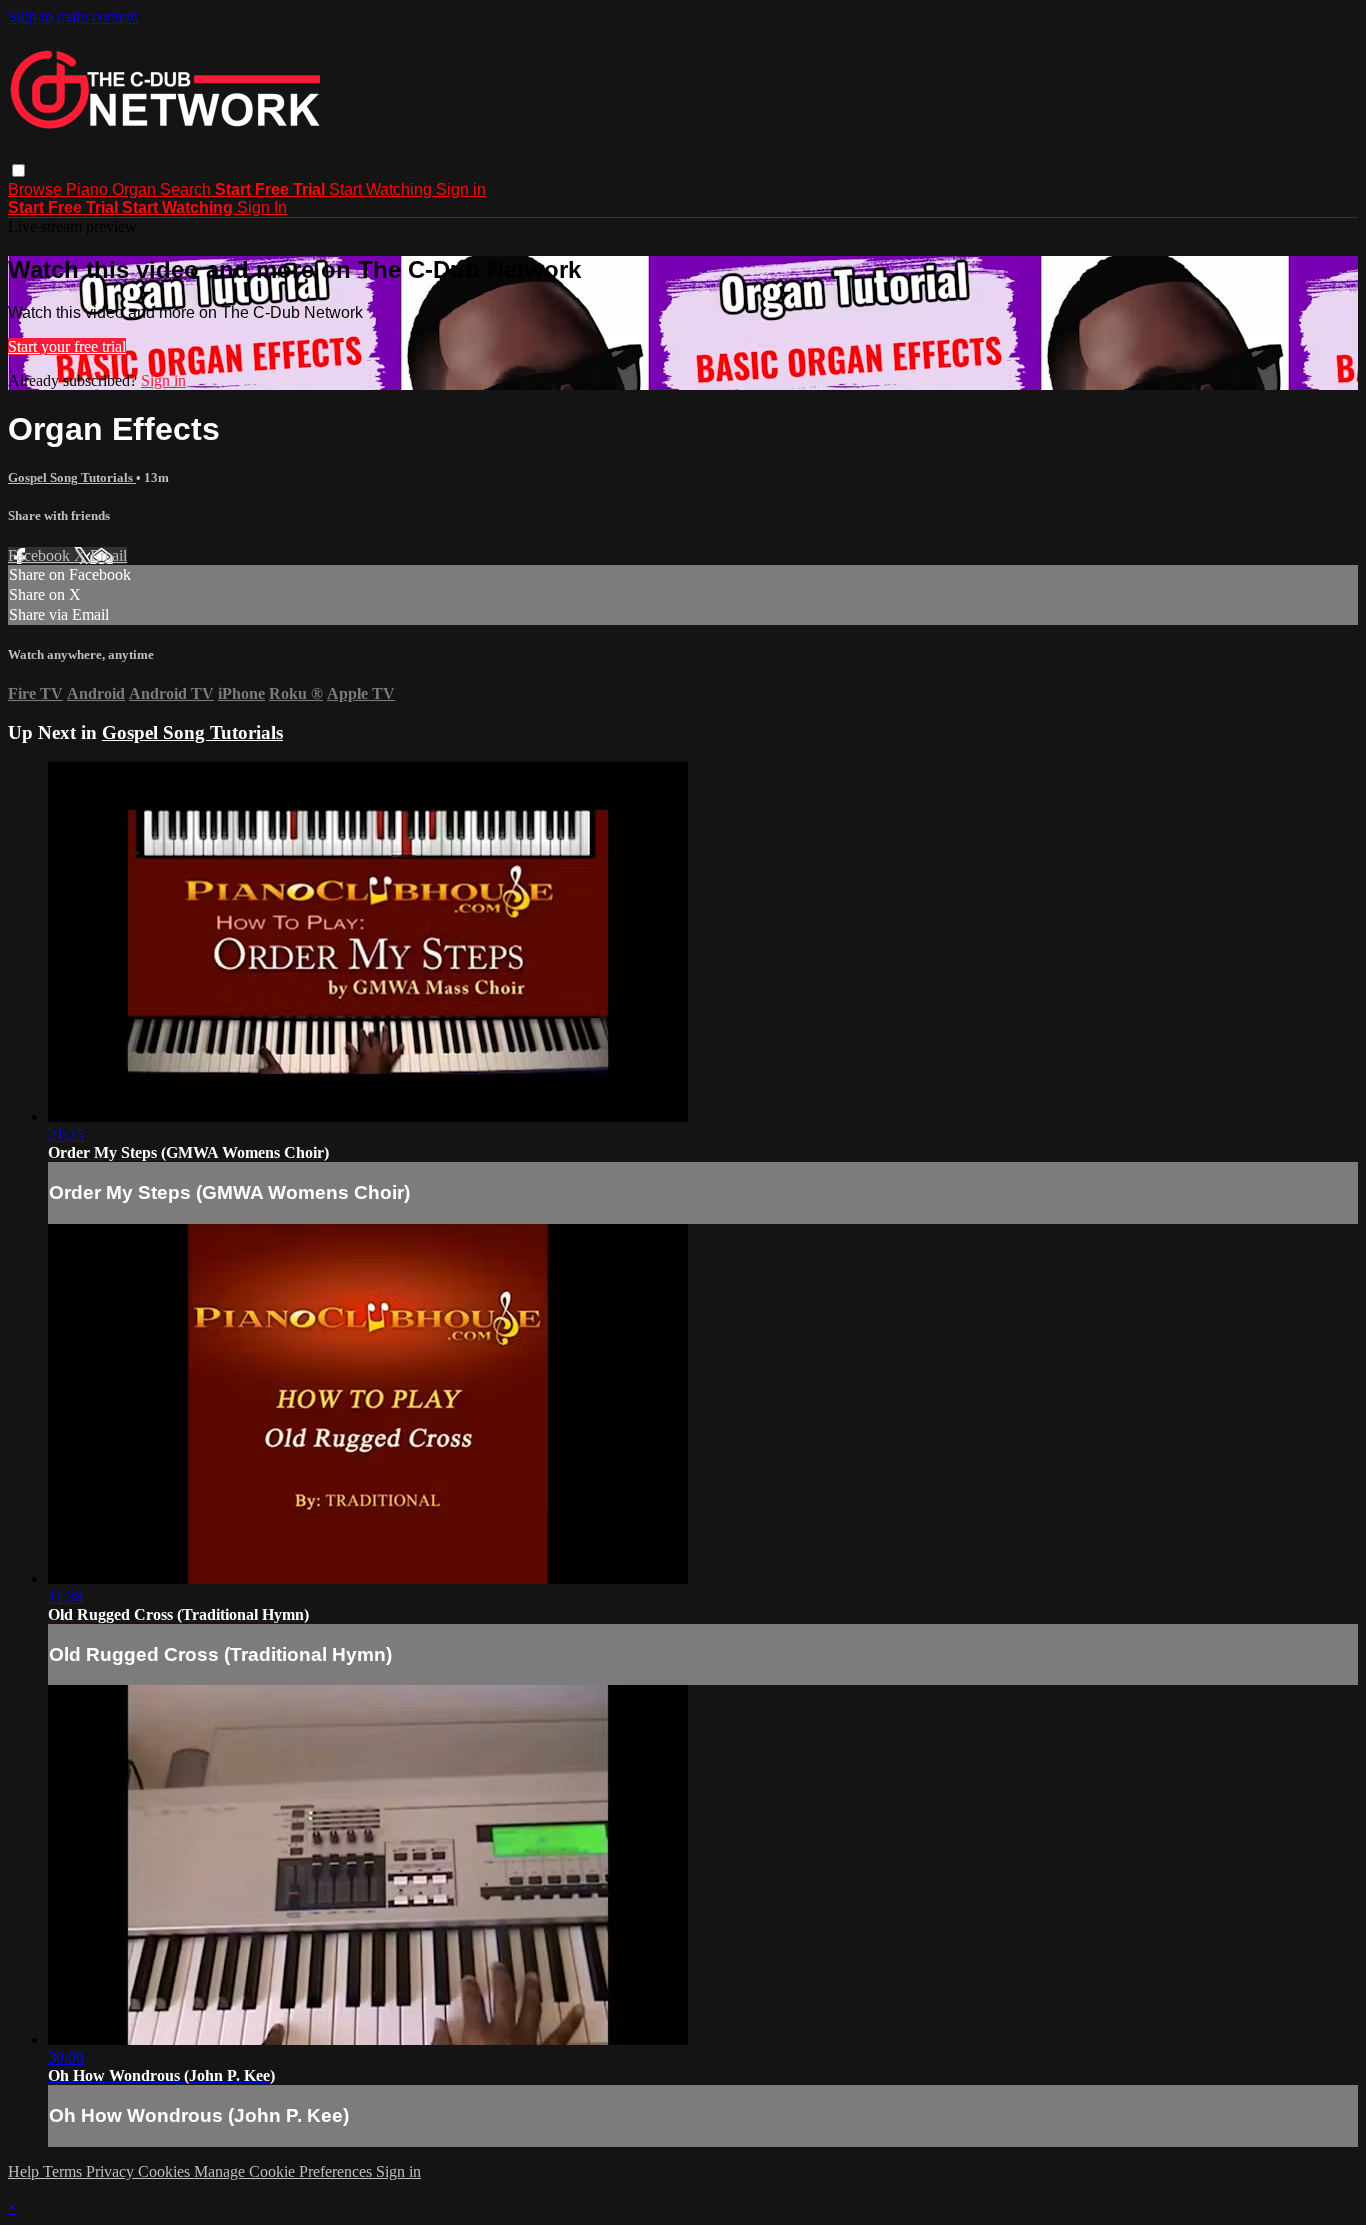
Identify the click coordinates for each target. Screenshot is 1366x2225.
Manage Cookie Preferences (285, 2171)
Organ (136, 189)
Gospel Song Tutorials (72, 477)
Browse (37, 189)
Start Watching (382, 189)
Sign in (461, 189)
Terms (64, 2171)
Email (108, 555)
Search (187, 189)
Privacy (112, 2171)
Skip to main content (73, 16)
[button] (18, 170)
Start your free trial (67, 346)
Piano (89, 189)
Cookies (166, 2171)
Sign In (262, 207)
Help (25, 2171)
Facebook (41, 555)
